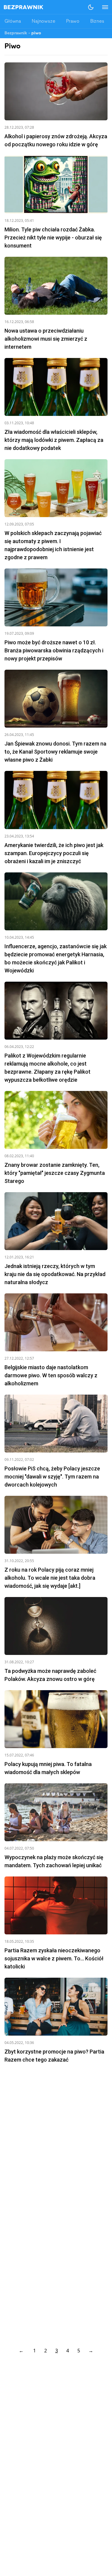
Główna (13, 21)
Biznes (97, 21)
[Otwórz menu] (102, 7)
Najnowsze (43, 21)
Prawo (73, 21)
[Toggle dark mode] (91, 7)
